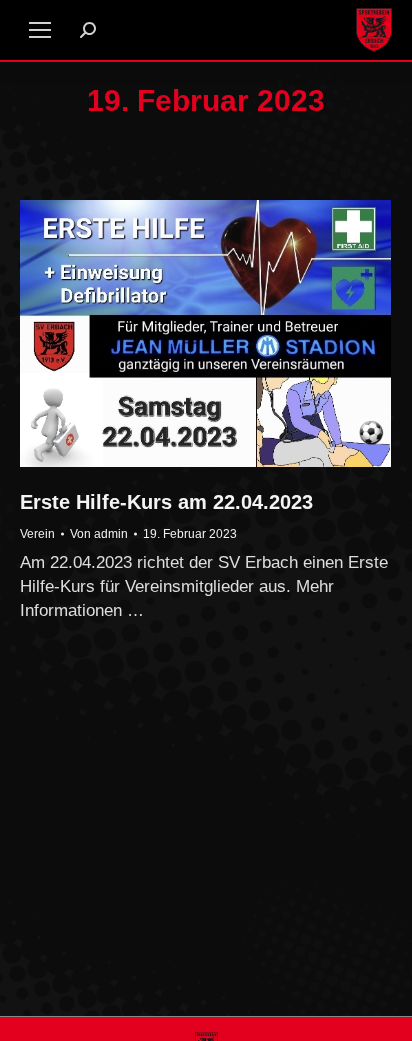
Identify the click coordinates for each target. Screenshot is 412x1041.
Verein (37, 534)
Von (99, 534)
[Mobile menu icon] (40, 30)
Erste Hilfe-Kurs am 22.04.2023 (166, 502)
